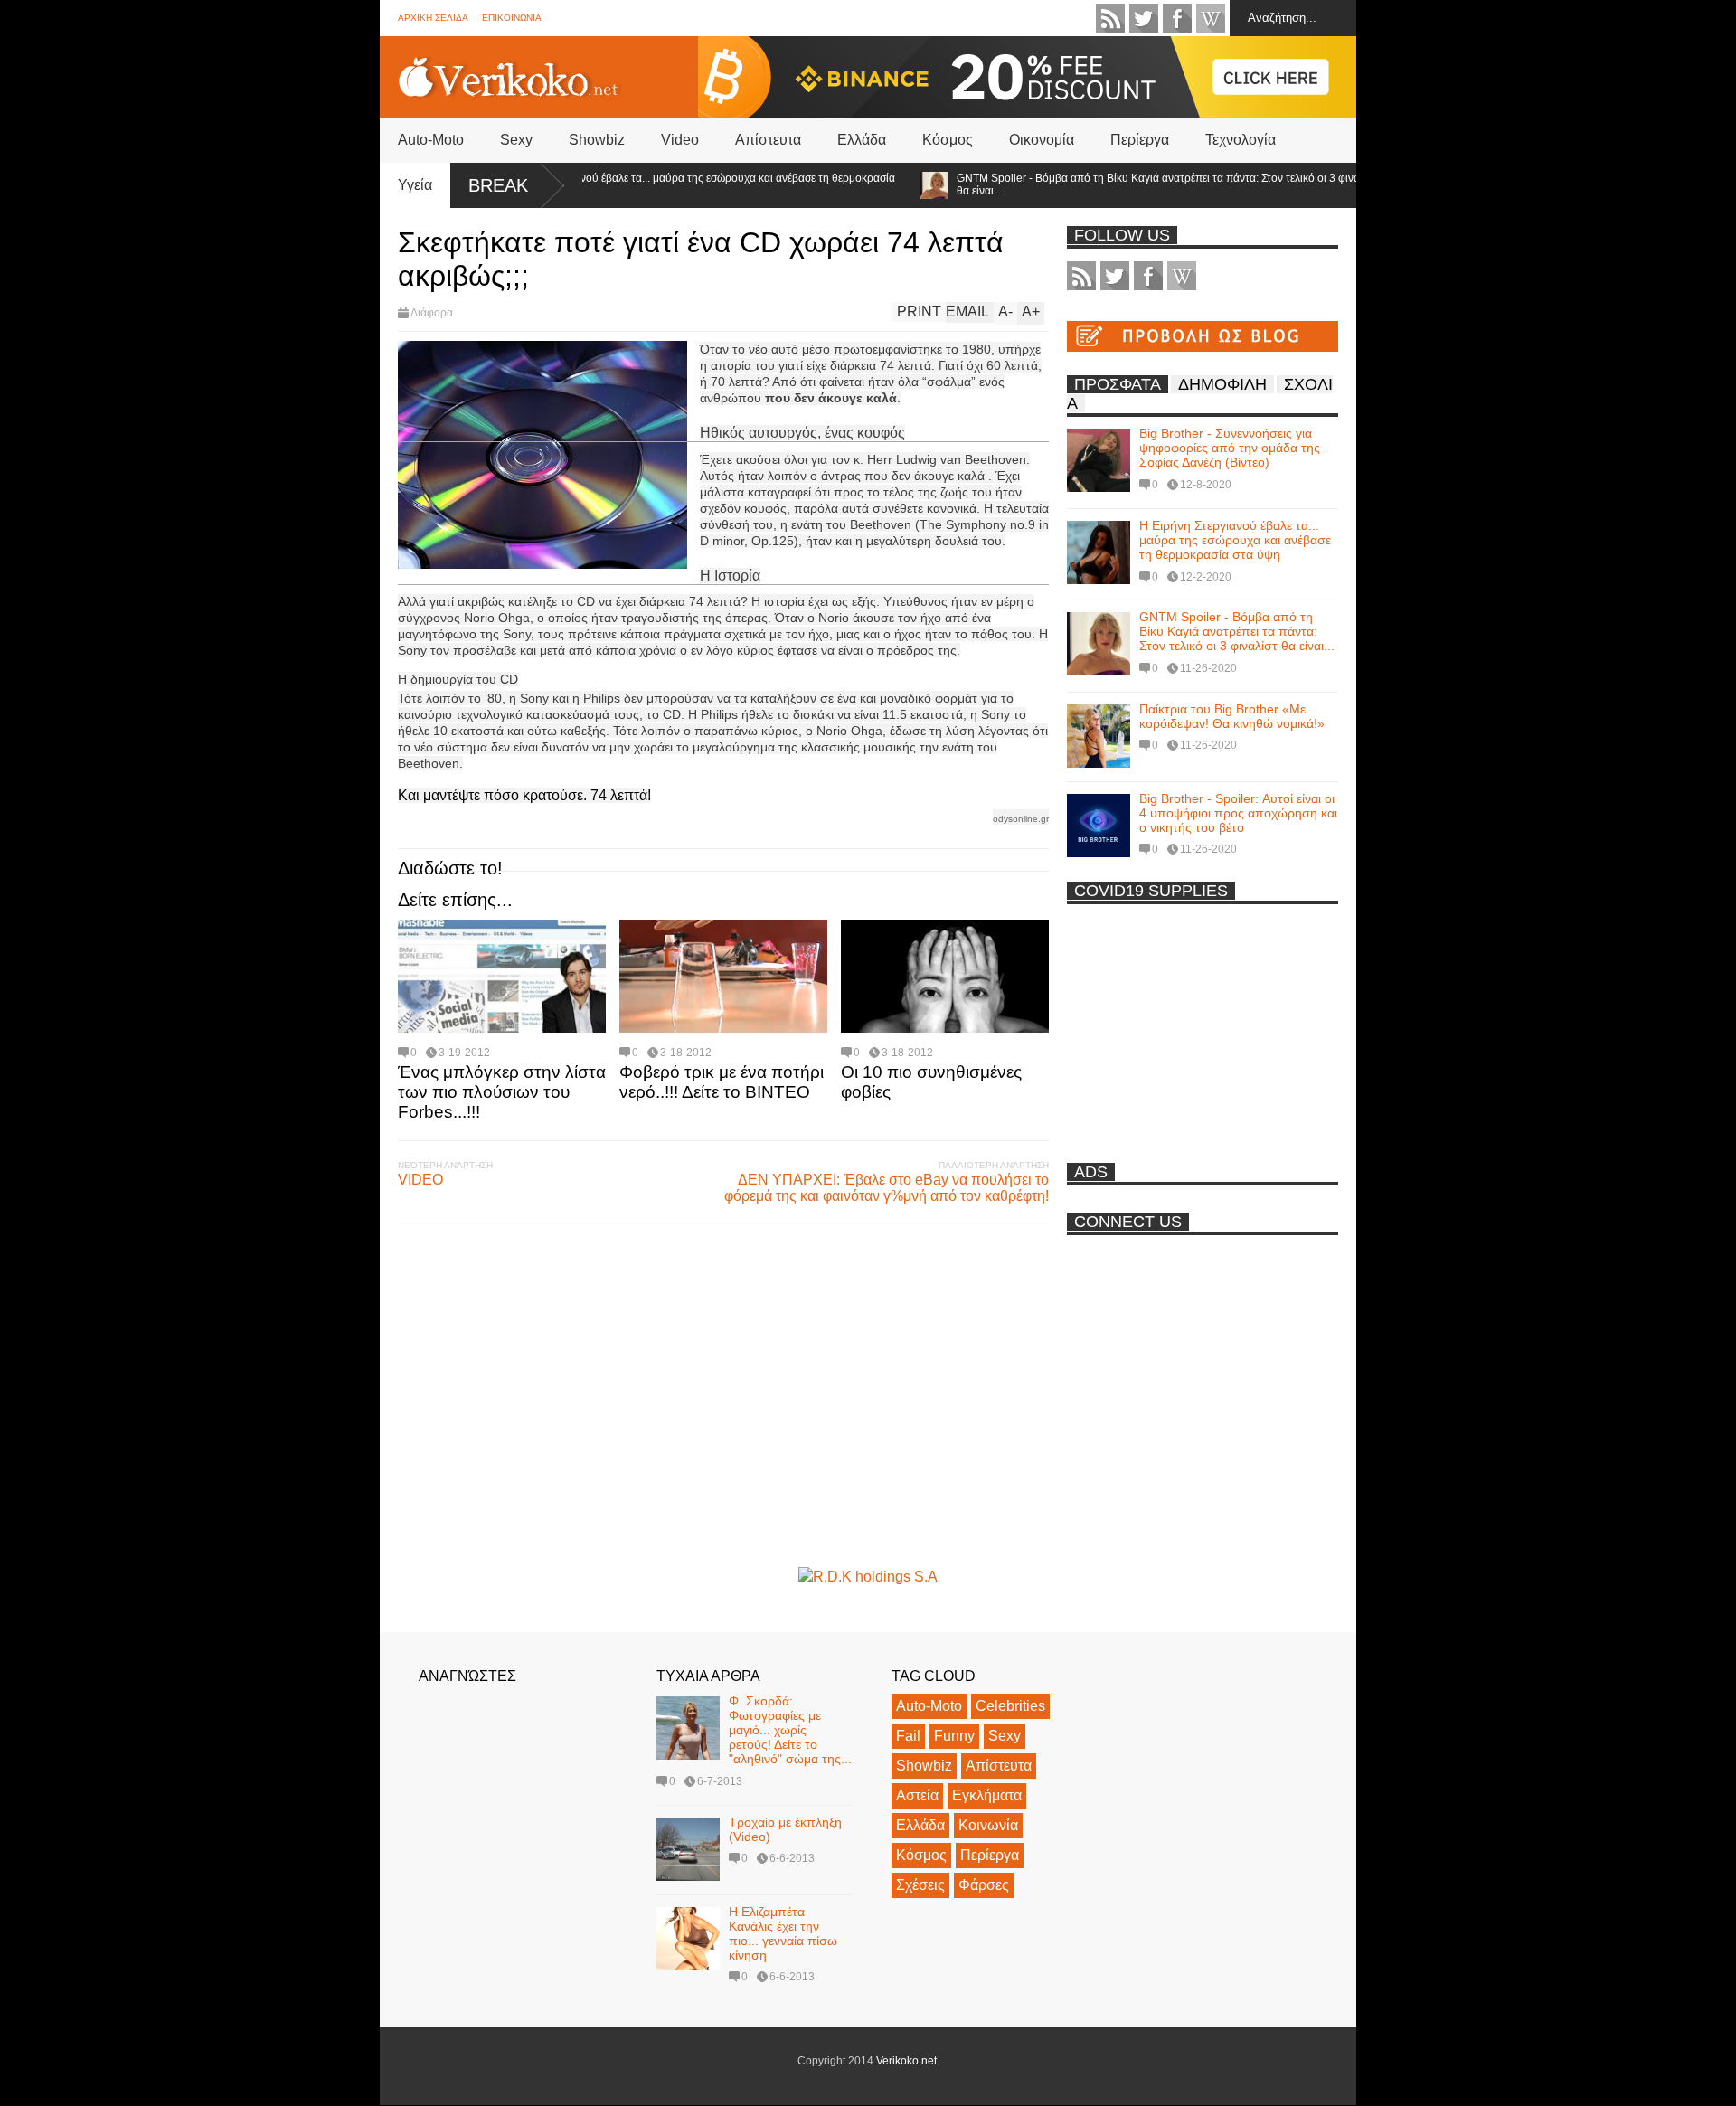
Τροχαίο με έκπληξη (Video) (785, 1829)
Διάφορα (432, 313)
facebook (1177, 18)
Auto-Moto (431, 140)
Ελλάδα (862, 140)
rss (1110, 18)
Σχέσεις (920, 1885)
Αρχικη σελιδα (433, 18)
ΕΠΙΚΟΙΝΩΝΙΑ (512, 18)
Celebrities (1010, 1706)
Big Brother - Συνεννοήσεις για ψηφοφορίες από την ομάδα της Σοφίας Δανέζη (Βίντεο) (1230, 448)
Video (680, 140)
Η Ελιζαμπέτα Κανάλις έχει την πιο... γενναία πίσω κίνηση (783, 1933)
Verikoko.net (906, 2061)
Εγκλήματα (987, 1795)
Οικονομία (1042, 140)
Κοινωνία (988, 1825)
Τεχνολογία (1241, 140)
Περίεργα (1140, 140)
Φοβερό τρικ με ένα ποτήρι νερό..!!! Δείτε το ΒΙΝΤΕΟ (722, 1082)
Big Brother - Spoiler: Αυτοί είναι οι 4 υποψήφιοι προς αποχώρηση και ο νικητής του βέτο (1238, 813)
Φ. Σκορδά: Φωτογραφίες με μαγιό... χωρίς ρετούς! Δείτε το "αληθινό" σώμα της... (790, 1730)
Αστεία (917, 1795)
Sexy (516, 140)
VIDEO (420, 1180)
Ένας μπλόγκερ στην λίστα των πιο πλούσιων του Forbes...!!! (502, 1092)
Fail (908, 1736)
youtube (1211, 18)
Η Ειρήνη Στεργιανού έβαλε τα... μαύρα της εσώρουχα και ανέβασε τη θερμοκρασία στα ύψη (656, 184)
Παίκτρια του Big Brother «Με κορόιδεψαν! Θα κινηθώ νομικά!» (1232, 716)
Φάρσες (984, 1885)
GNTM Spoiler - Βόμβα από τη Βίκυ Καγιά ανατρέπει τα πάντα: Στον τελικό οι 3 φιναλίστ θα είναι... (1127, 184)
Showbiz (597, 140)
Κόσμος (948, 140)
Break (498, 185)
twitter (1144, 18)
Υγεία (415, 185)
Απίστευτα (768, 140)
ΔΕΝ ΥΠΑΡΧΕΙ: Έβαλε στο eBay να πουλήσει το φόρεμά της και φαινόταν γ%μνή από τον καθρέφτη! (887, 1188)
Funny (954, 1736)
